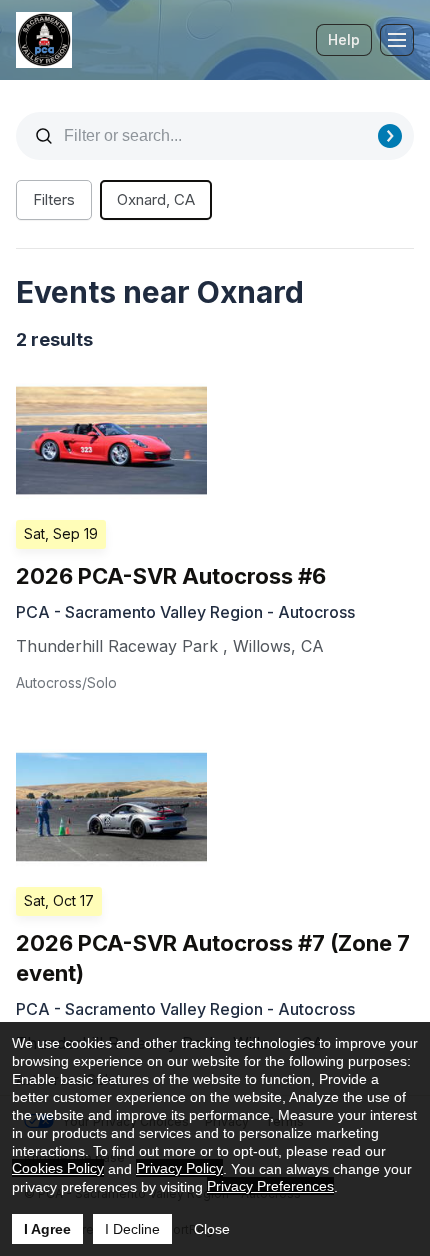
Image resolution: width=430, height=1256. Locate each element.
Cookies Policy (58, 1168)
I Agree (47, 1229)
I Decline (132, 1229)
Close (212, 1229)
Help (344, 39)
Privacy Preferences (270, 1186)
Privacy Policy (179, 1168)
